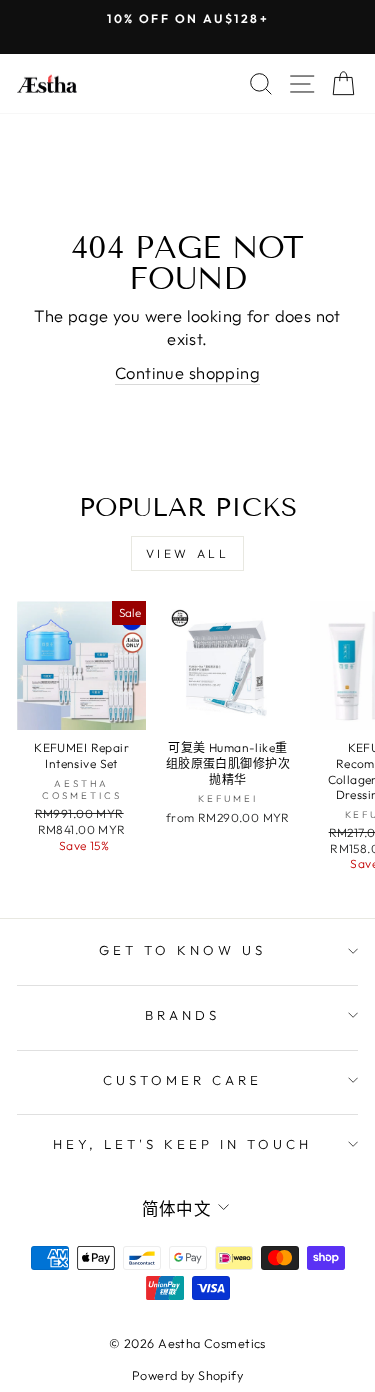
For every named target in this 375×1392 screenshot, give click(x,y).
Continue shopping (187, 372)
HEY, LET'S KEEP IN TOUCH (182, 1144)
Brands (182, 1015)
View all (188, 553)
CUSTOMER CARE (182, 1080)
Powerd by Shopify (187, 1375)
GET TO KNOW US (182, 950)
